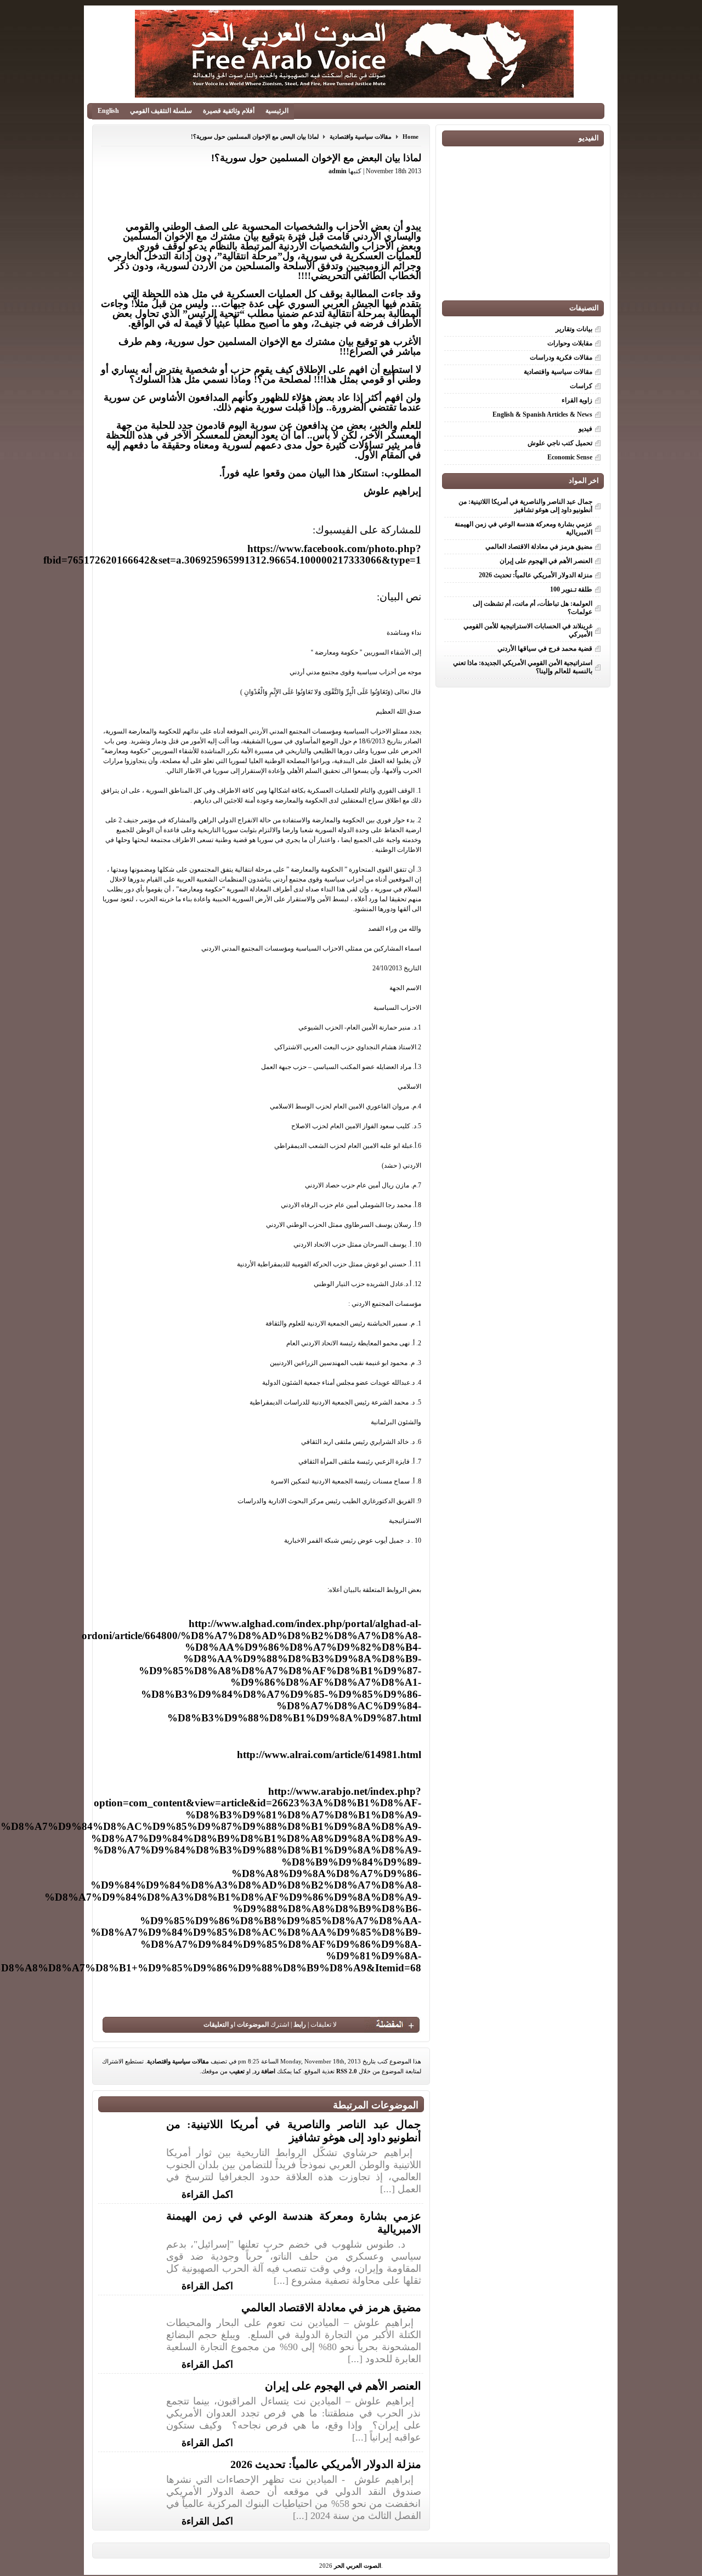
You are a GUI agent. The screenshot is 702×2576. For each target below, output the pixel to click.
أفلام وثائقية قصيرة (229, 111)
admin (338, 171)
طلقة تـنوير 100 (571, 589)
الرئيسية (277, 111)
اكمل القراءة (207, 2193)
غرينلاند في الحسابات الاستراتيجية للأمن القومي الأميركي (528, 630)
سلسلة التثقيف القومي (161, 111)
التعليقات (216, 2025)
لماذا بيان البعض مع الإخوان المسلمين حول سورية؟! (255, 137)
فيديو (585, 429)
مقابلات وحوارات (570, 343)
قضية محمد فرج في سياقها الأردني (545, 649)
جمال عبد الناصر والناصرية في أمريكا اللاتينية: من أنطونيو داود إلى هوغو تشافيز (525, 506)
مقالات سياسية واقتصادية (361, 137)
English (108, 111)
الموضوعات (253, 2025)
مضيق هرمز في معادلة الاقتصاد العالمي (331, 2307)
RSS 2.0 (347, 2071)
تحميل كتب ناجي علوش (560, 443)
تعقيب (237, 2071)
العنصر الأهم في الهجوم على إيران (343, 2386)
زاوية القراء (577, 400)
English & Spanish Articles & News (542, 414)
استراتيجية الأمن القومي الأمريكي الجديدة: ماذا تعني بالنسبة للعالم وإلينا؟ (523, 667)
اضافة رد (265, 2071)
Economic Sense (570, 457)
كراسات (581, 386)
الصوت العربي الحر (358, 2566)
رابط (300, 2025)
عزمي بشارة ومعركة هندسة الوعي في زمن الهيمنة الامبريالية (523, 528)
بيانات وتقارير (574, 329)
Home (411, 137)
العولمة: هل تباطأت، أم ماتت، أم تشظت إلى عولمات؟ (533, 608)
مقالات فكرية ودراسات (561, 357)
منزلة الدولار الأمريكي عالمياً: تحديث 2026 (326, 2464)
